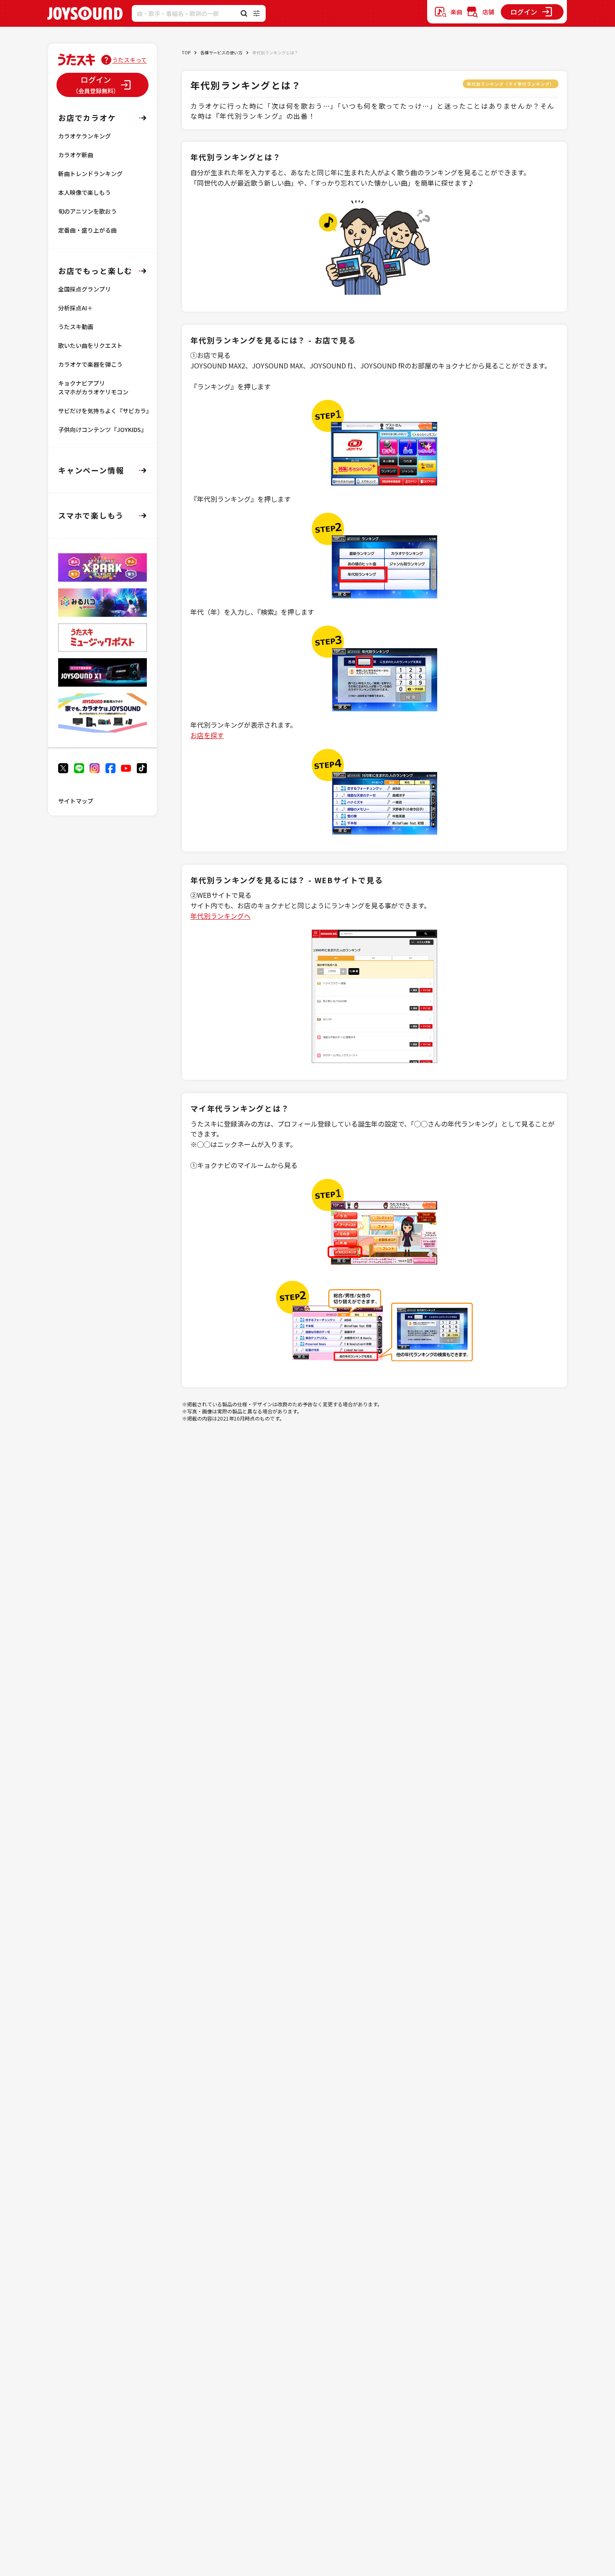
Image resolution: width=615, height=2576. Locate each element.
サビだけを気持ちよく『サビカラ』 (105, 411)
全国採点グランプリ (85, 289)
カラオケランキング (85, 136)
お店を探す (207, 735)
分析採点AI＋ (76, 308)
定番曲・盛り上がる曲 (87, 230)
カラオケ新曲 (76, 155)
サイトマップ (76, 801)
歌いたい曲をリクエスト (90, 345)
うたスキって (129, 60)
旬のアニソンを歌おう (87, 211)
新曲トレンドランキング (90, 174)
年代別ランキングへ (220, 916)
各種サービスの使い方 (221, 52)
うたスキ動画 (76, 327)
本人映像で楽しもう (85, 192)
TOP (186, 52)
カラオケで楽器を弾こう (90, 364)
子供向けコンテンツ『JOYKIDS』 (102, 429)
